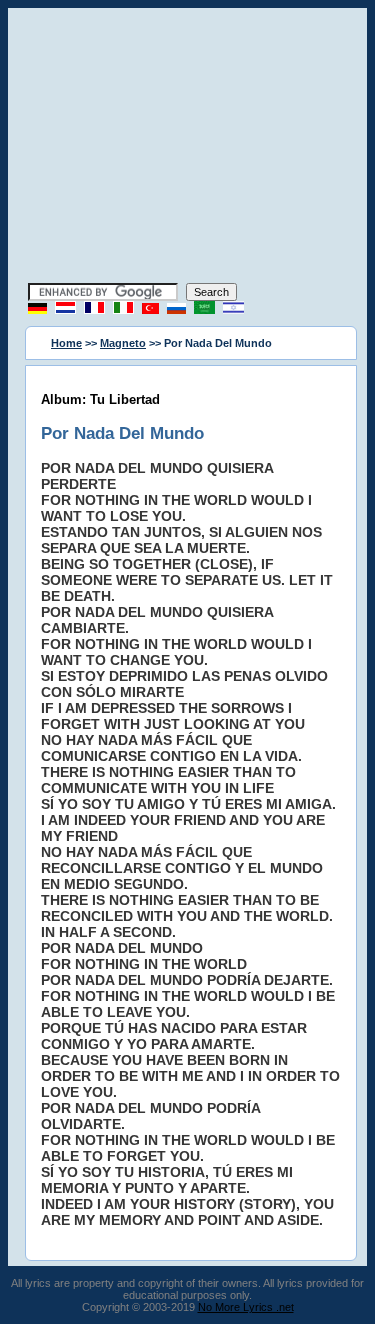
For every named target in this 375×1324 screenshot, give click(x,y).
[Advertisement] (188, 148)
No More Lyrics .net (246, 1307)
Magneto (123, 343)
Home (66, 343)
